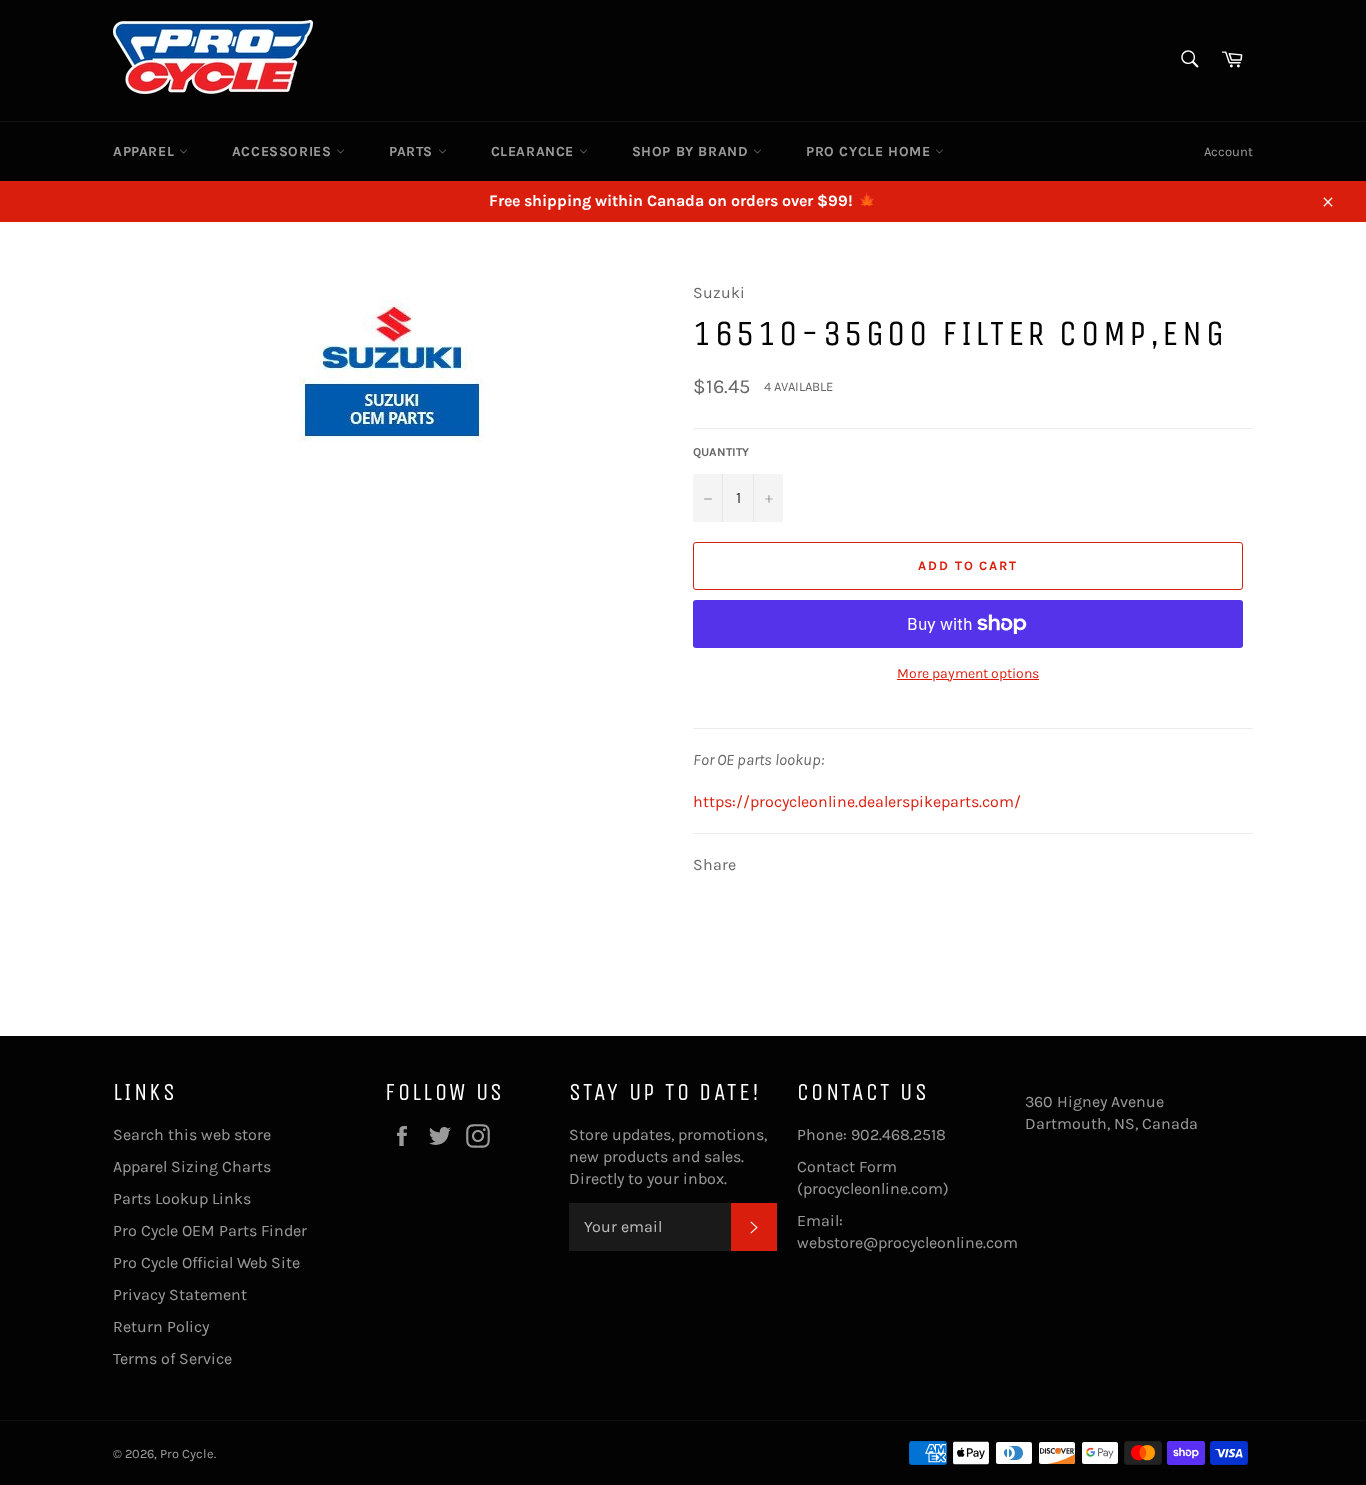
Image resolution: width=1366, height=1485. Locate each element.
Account (1228, 151)
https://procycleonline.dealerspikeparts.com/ (857, 801)
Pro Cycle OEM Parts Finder (210, 1230)
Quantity (721, 452)
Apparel (146, 151)
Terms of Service (172, 1358)
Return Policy (161, 1326)
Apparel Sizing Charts (192, 1166)
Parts (413, 151)
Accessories (284, 151)
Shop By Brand (692, 151)
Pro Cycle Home (870, 151)
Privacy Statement (180, 1294)
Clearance (535, 151)
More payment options (968, 673)
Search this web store (192, 1134)
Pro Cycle (187, 1453)
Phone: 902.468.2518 (871, 1134)
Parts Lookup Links (182, 1198)
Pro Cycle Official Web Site (206, 1262)
